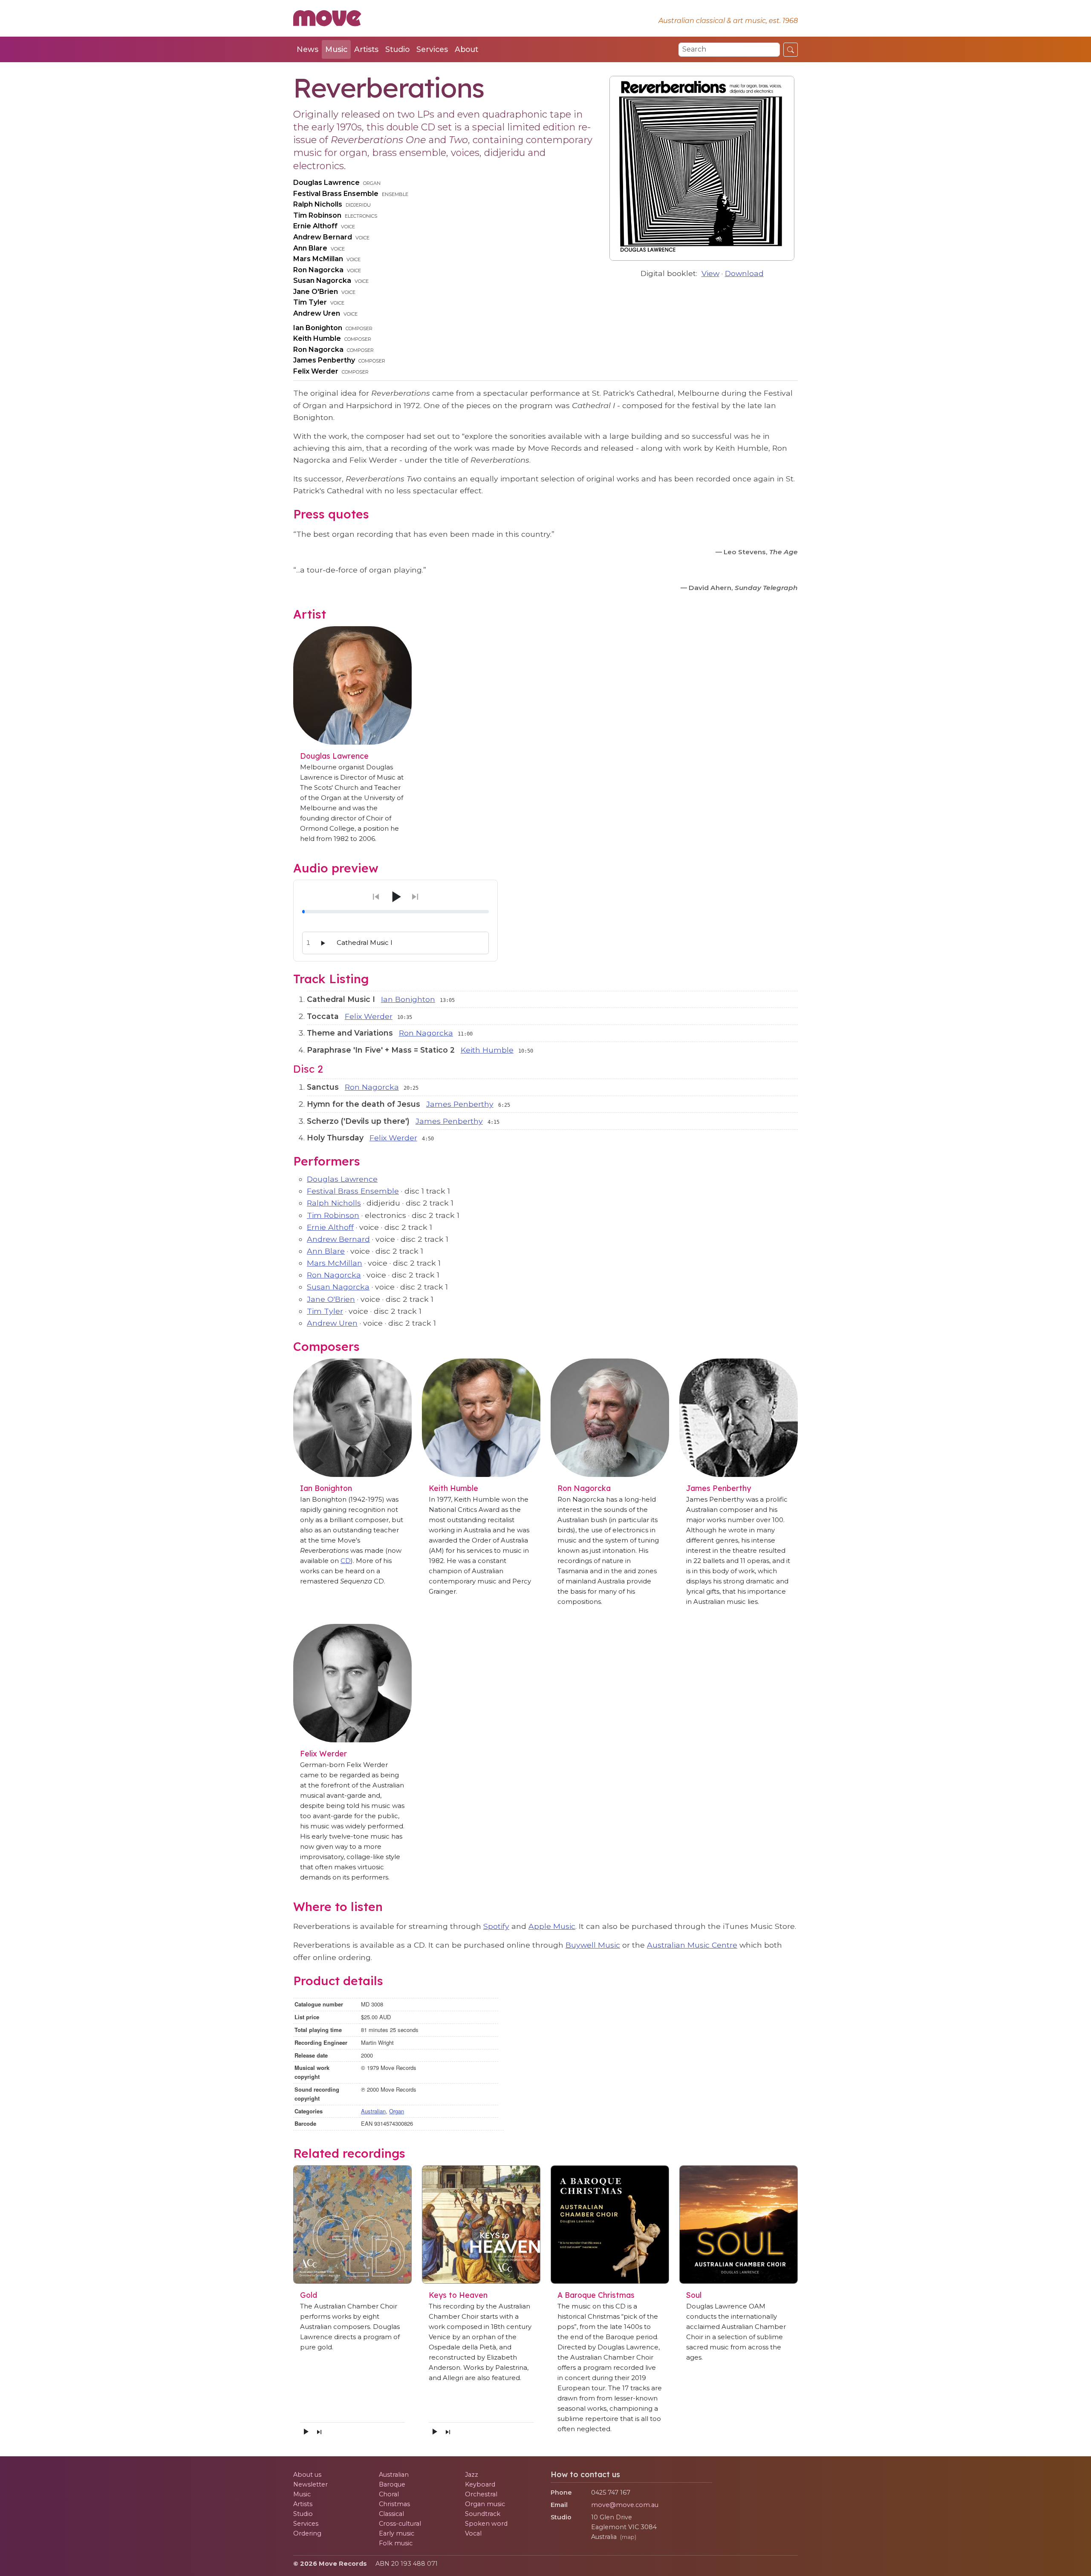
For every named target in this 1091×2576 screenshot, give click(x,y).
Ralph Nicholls (318, 204)
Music (336, 49)
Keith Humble (317, 338)
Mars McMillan (318, 259)
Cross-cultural (400, 2524)
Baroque (392, 2484)
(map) (628, 2537)
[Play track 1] (323, 943)
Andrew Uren (317, 313)
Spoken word (486, 2524)
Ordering (307, 2533)
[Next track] (319, 2432)
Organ (397, 2111)
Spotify (496, 1926)
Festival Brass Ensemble (336, 194)
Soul (694, 2295)
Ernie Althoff (315, 226)
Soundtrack (483, 2514)
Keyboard (480, 2484)
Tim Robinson (317, 215)
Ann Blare (310, 248)
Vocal (473, 2533)
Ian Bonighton (318, 328)
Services (432, 49)
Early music (397, 2533)
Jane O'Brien (316, 292)
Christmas (394, 2504)
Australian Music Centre (692, 1945)
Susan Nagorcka (322, 281)
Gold (309, 2295)
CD (346, 1561)
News (307, 49)
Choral (389, 2494)
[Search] (791, 49)
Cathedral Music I (365, 943)
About (466, 49)
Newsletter (310, 2484)
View (710, 273)
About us (307, 2475)
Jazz (472, 2475)
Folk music (396, 2543)
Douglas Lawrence (326, 183)
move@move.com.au (625, 2505)
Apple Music (552, 1926)
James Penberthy (324, 360)
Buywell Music (593, 1945)
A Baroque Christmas (596, 2295)
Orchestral (481, 2494)
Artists (366, 49)
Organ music (485, 2504)
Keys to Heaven (458, 2295)
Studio (397, 49)
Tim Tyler (310, 302)
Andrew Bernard (323, 237)
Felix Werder (316, 371)
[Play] (395, 897)
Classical (391, 2514)
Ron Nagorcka (318, 270)
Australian (373, 2111)
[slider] (395, 912)
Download (744, 273)
